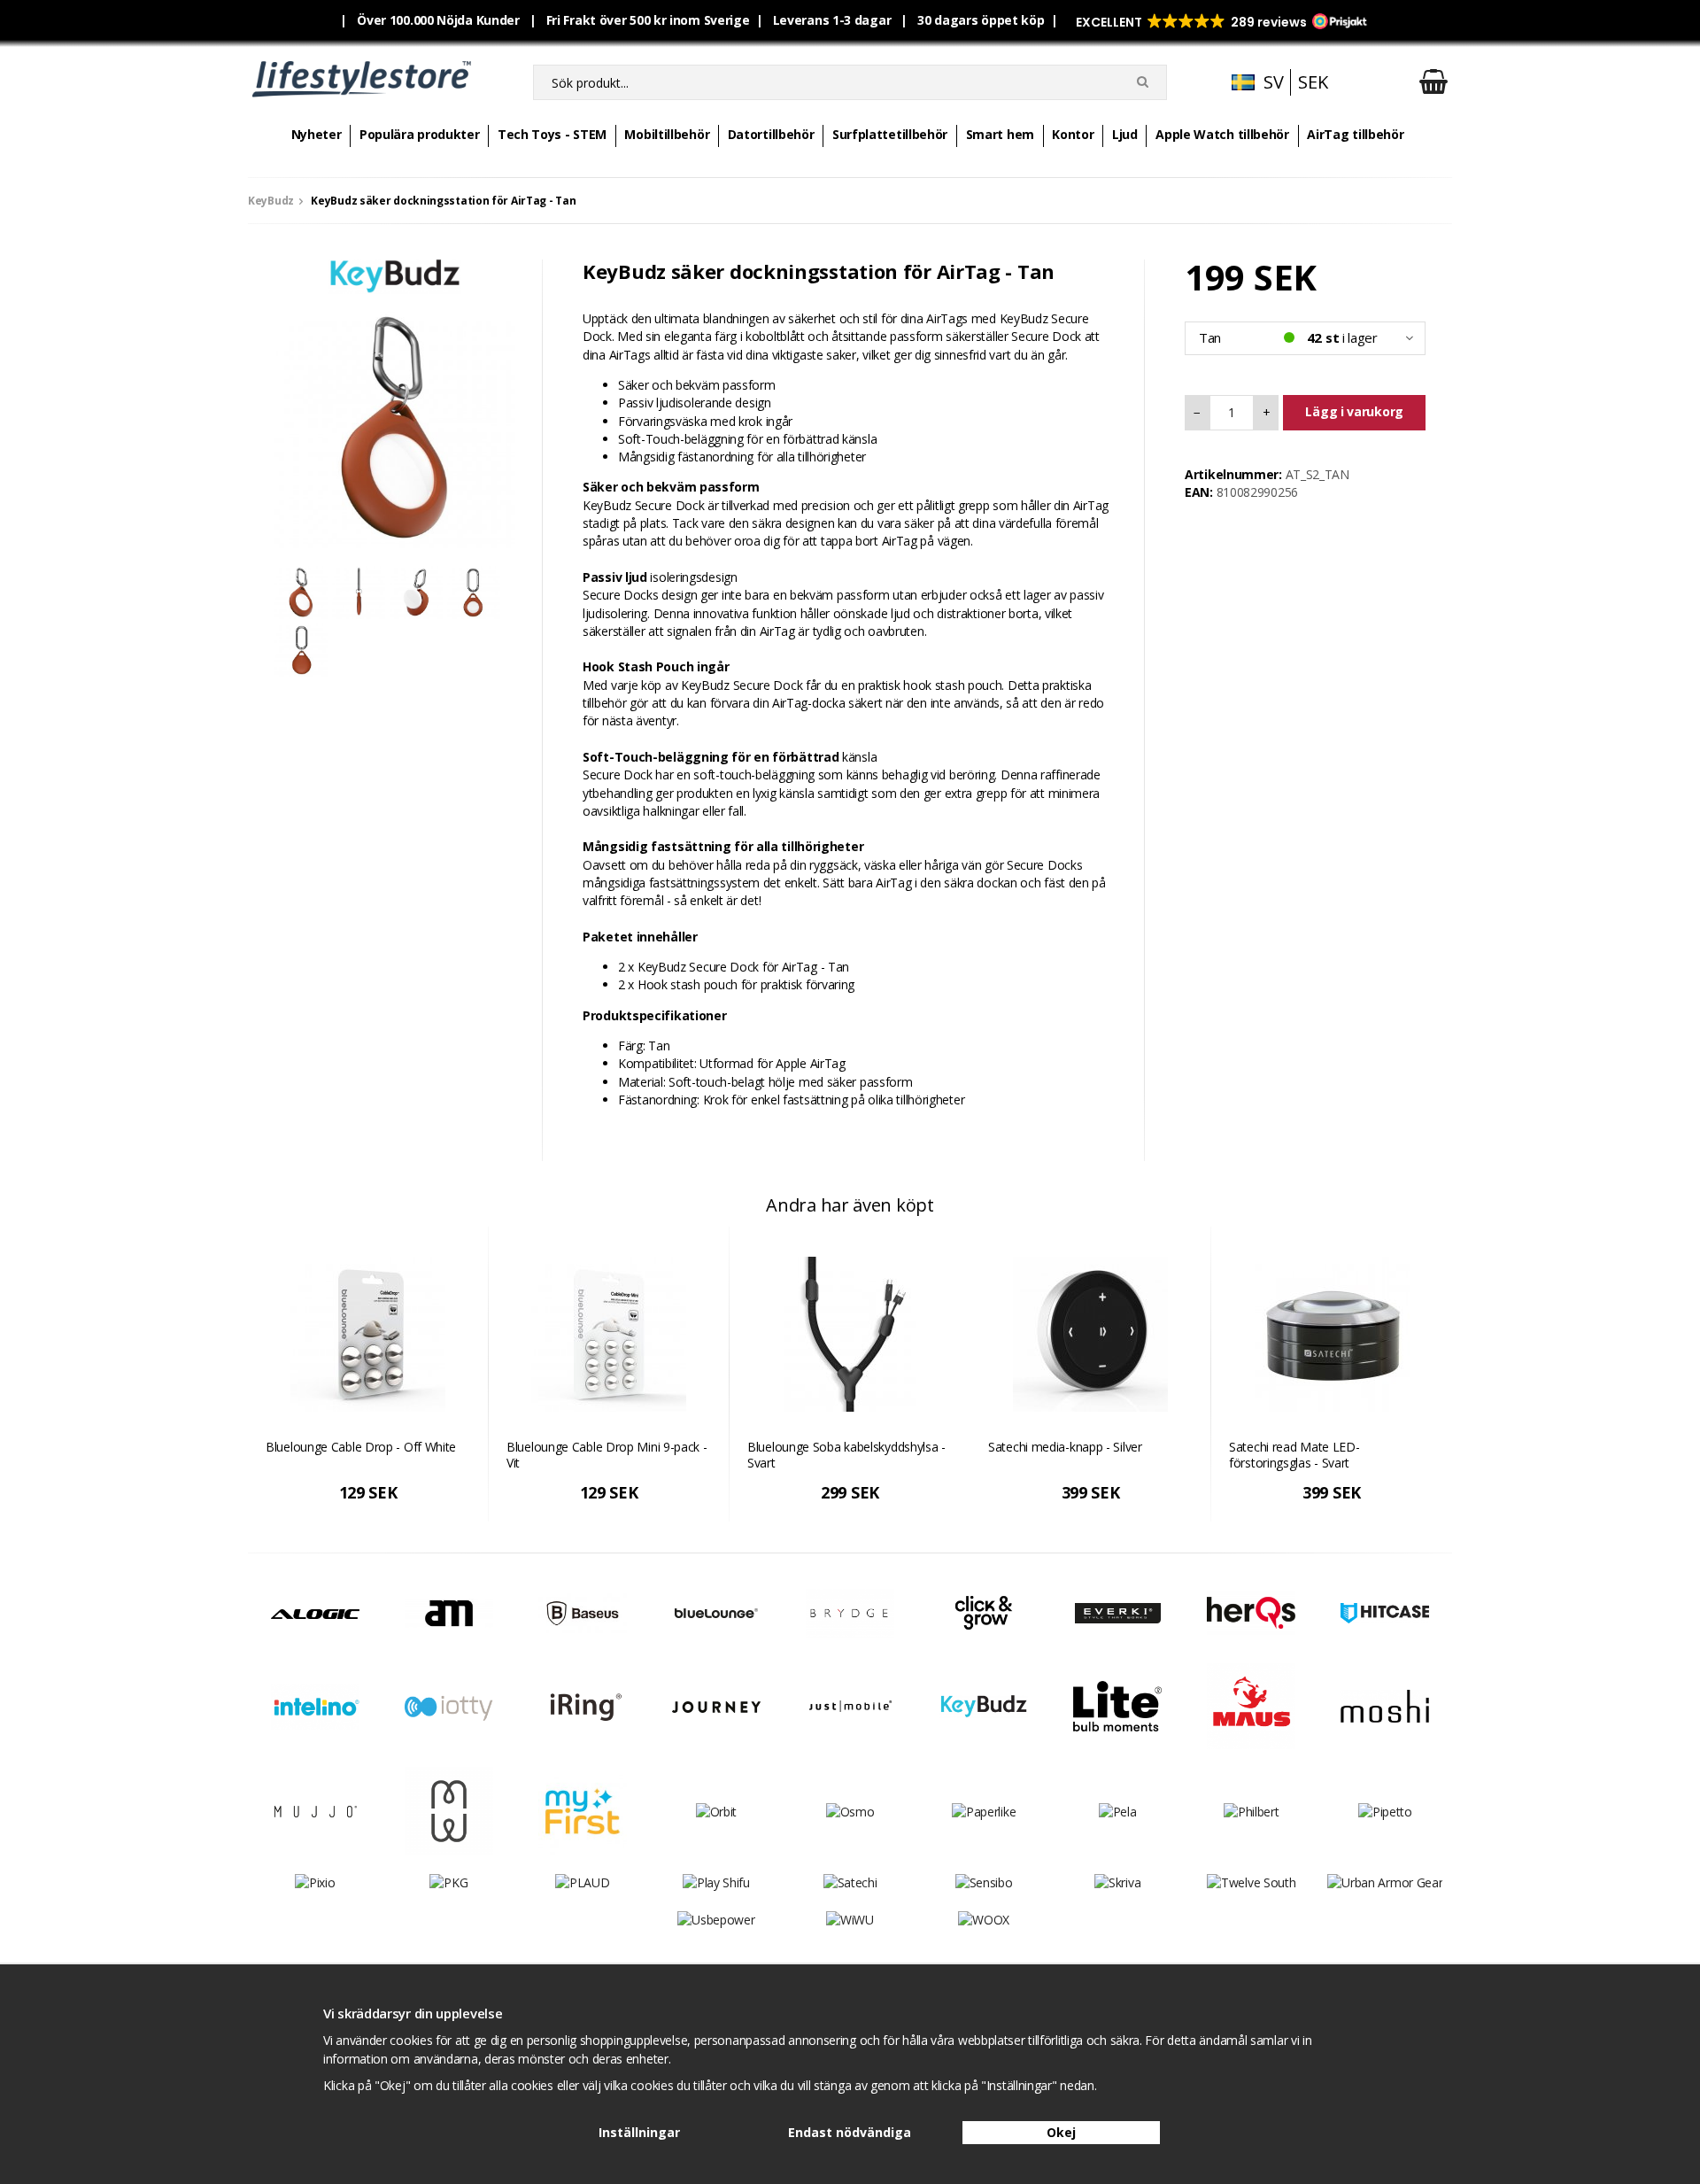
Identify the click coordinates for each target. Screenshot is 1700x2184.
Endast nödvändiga (850, 2132)
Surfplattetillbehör (890, 134)
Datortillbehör (771, 134)
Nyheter (317, 134)
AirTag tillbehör (1355, 134)
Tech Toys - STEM (552, 134)
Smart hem (1000, 134)
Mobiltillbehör (667, 134)
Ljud (1125, 134)
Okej (1061, 2132)
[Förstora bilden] (395, 426)
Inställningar (639, 2132)
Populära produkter (420, 134)
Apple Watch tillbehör (1222, 134)
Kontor (1073, 134)
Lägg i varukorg (1354, 411)
